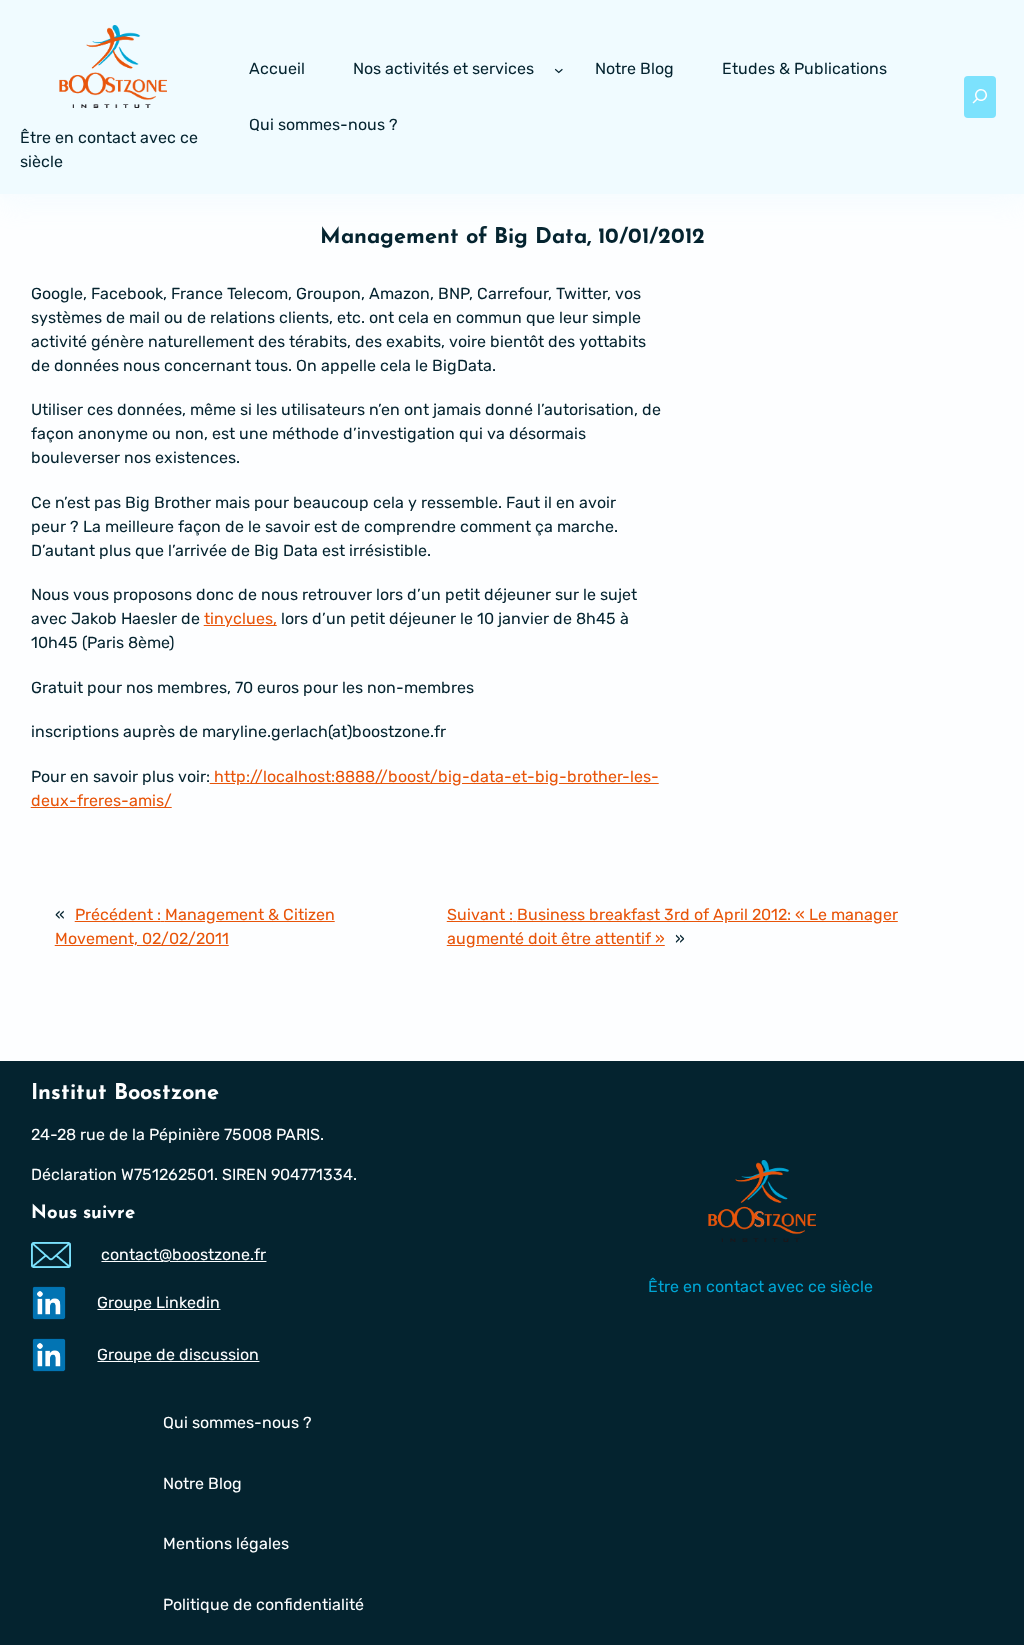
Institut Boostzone (125, 1093)
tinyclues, (240, 618)
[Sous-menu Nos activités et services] (559, 69)
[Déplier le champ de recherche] (980, 97)
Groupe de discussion (178, 1354)
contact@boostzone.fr (183, 1254)
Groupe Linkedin (158, 1302)
